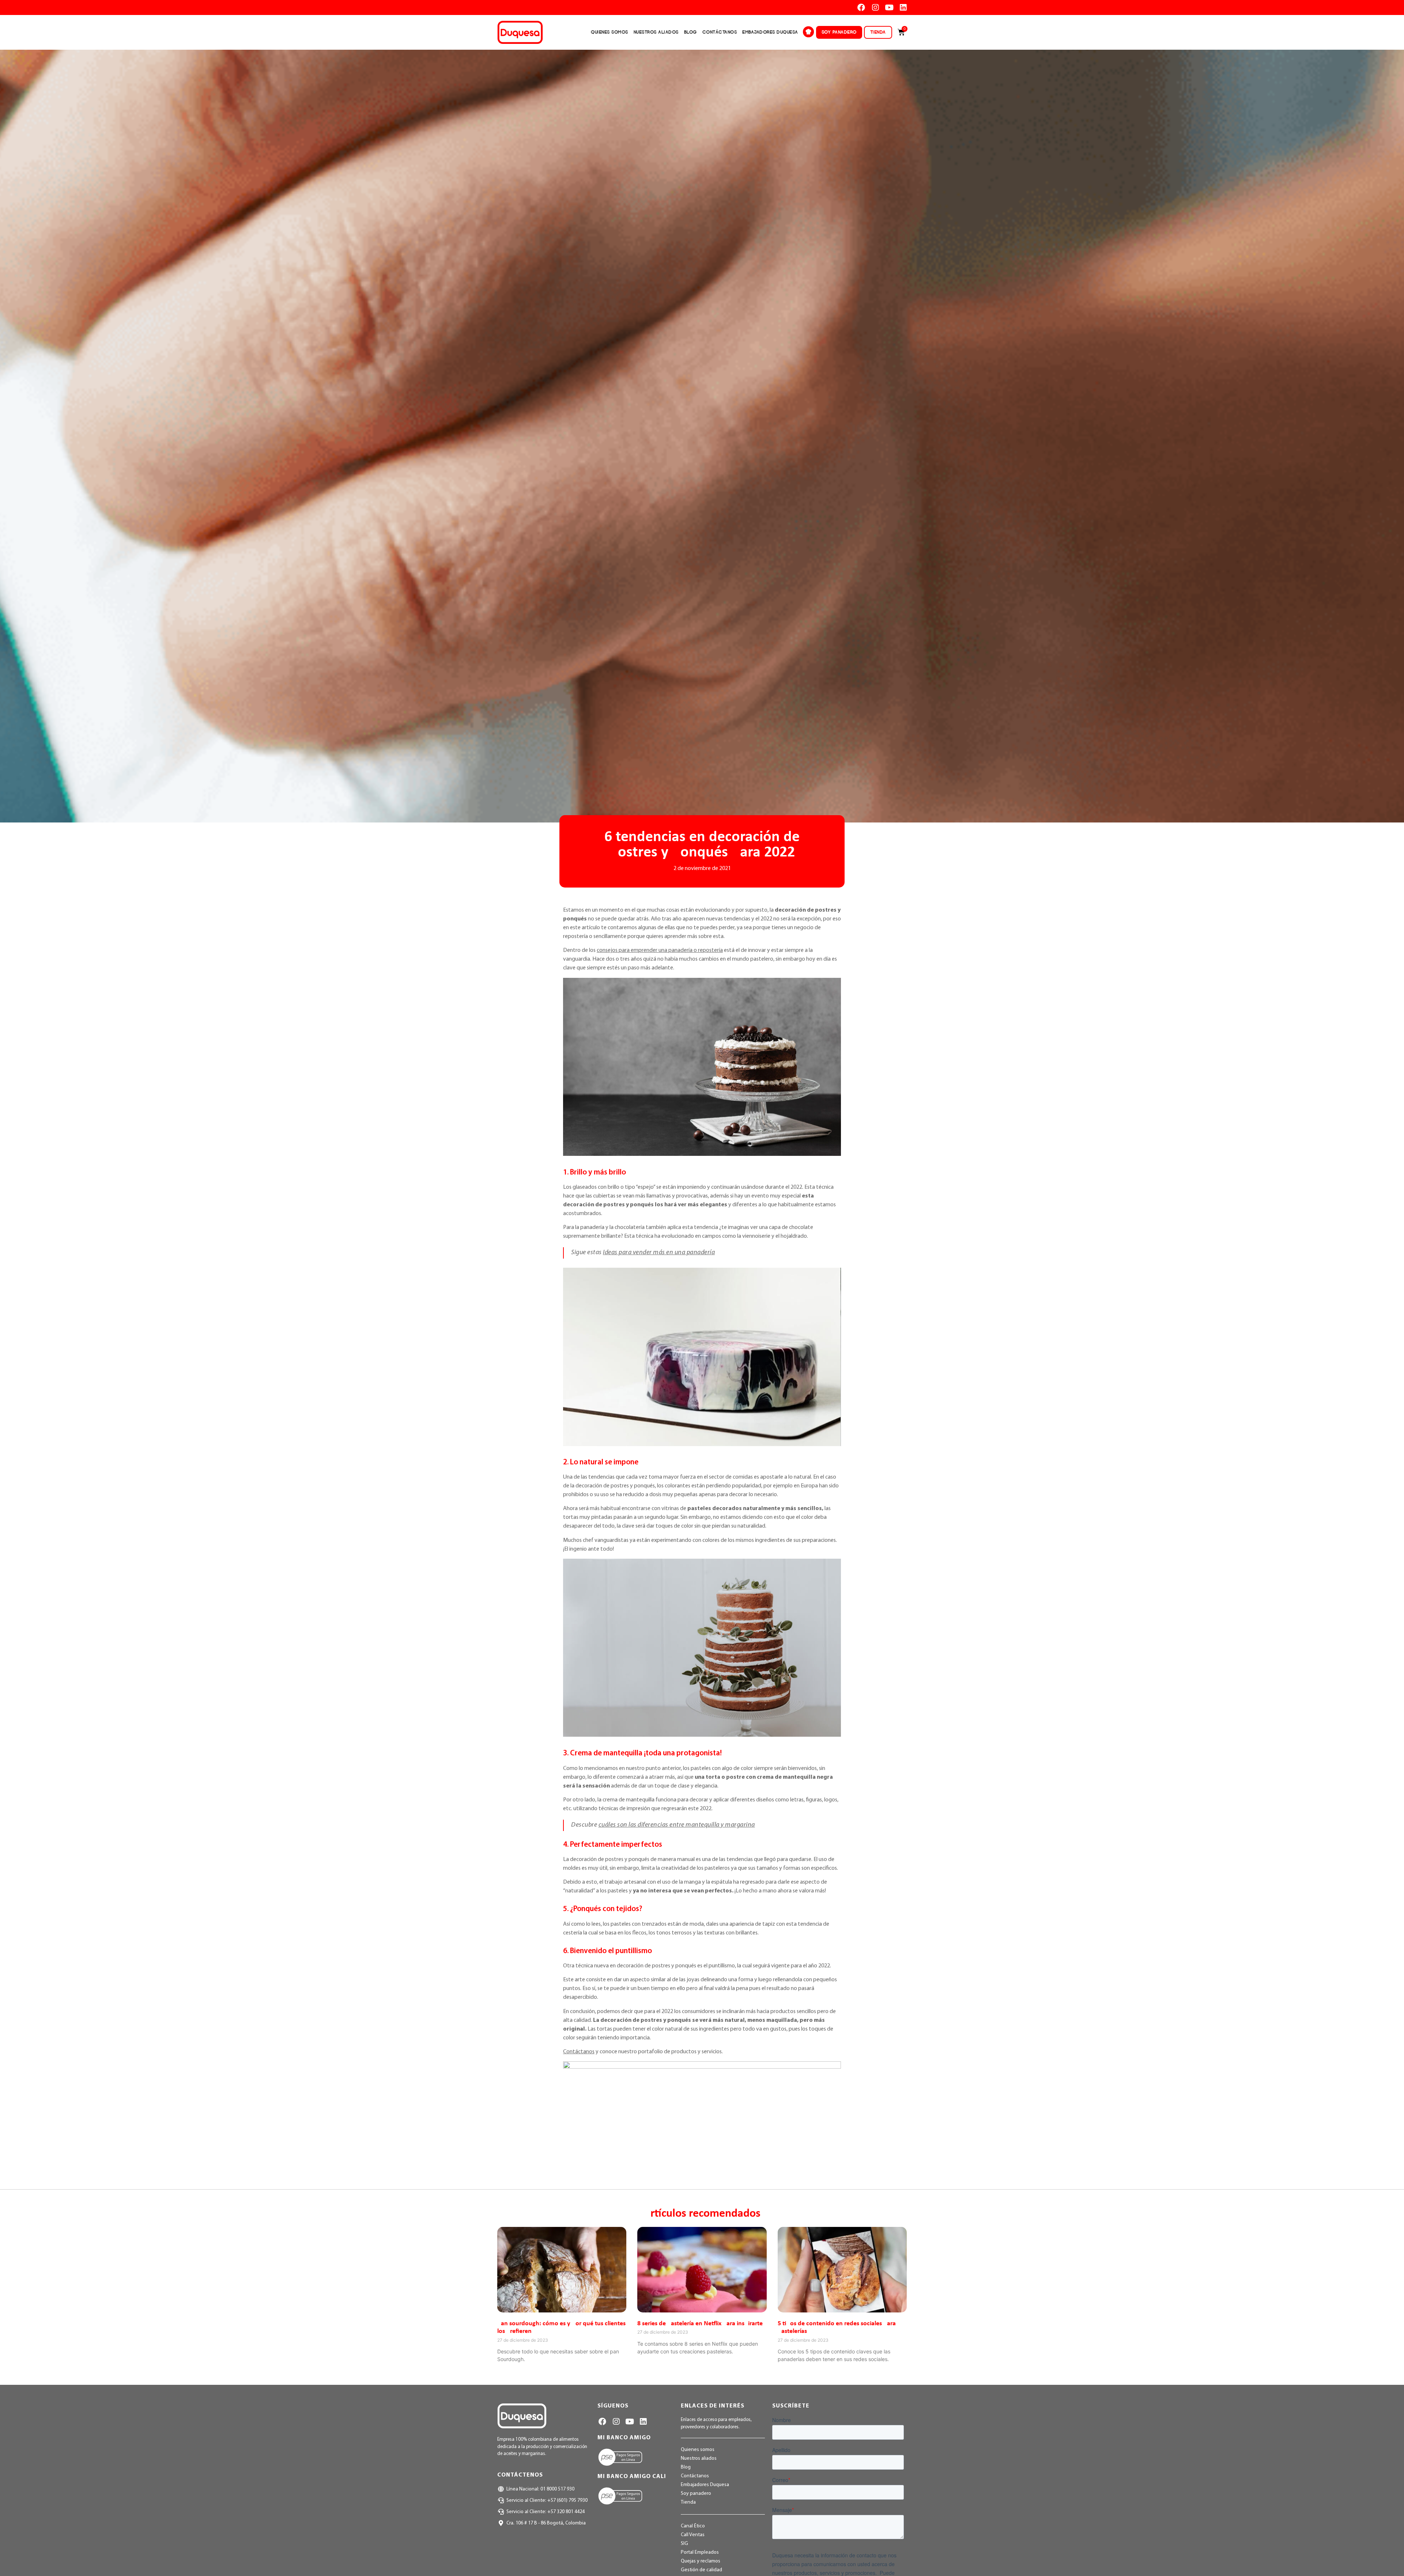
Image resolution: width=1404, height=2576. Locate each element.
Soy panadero (839, 32)
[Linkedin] (903, 7)
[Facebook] (861, 7)
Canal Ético (693, 2526)
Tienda (878, 32)
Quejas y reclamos (701, 2561)
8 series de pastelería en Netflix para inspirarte (700, 2324)
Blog (690, 32)
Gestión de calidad (701, 2570)
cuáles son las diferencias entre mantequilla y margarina (677, 1825)
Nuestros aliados (656, 32)
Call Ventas (693, 2535)
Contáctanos (720, 32)
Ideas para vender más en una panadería (659, 1253)
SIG (684, 2544)
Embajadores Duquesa (770, 32)
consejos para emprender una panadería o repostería (660, 950)
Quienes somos (609, 32)
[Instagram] (875, 7)
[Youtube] (889, 7)
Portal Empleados (700, 2552)
